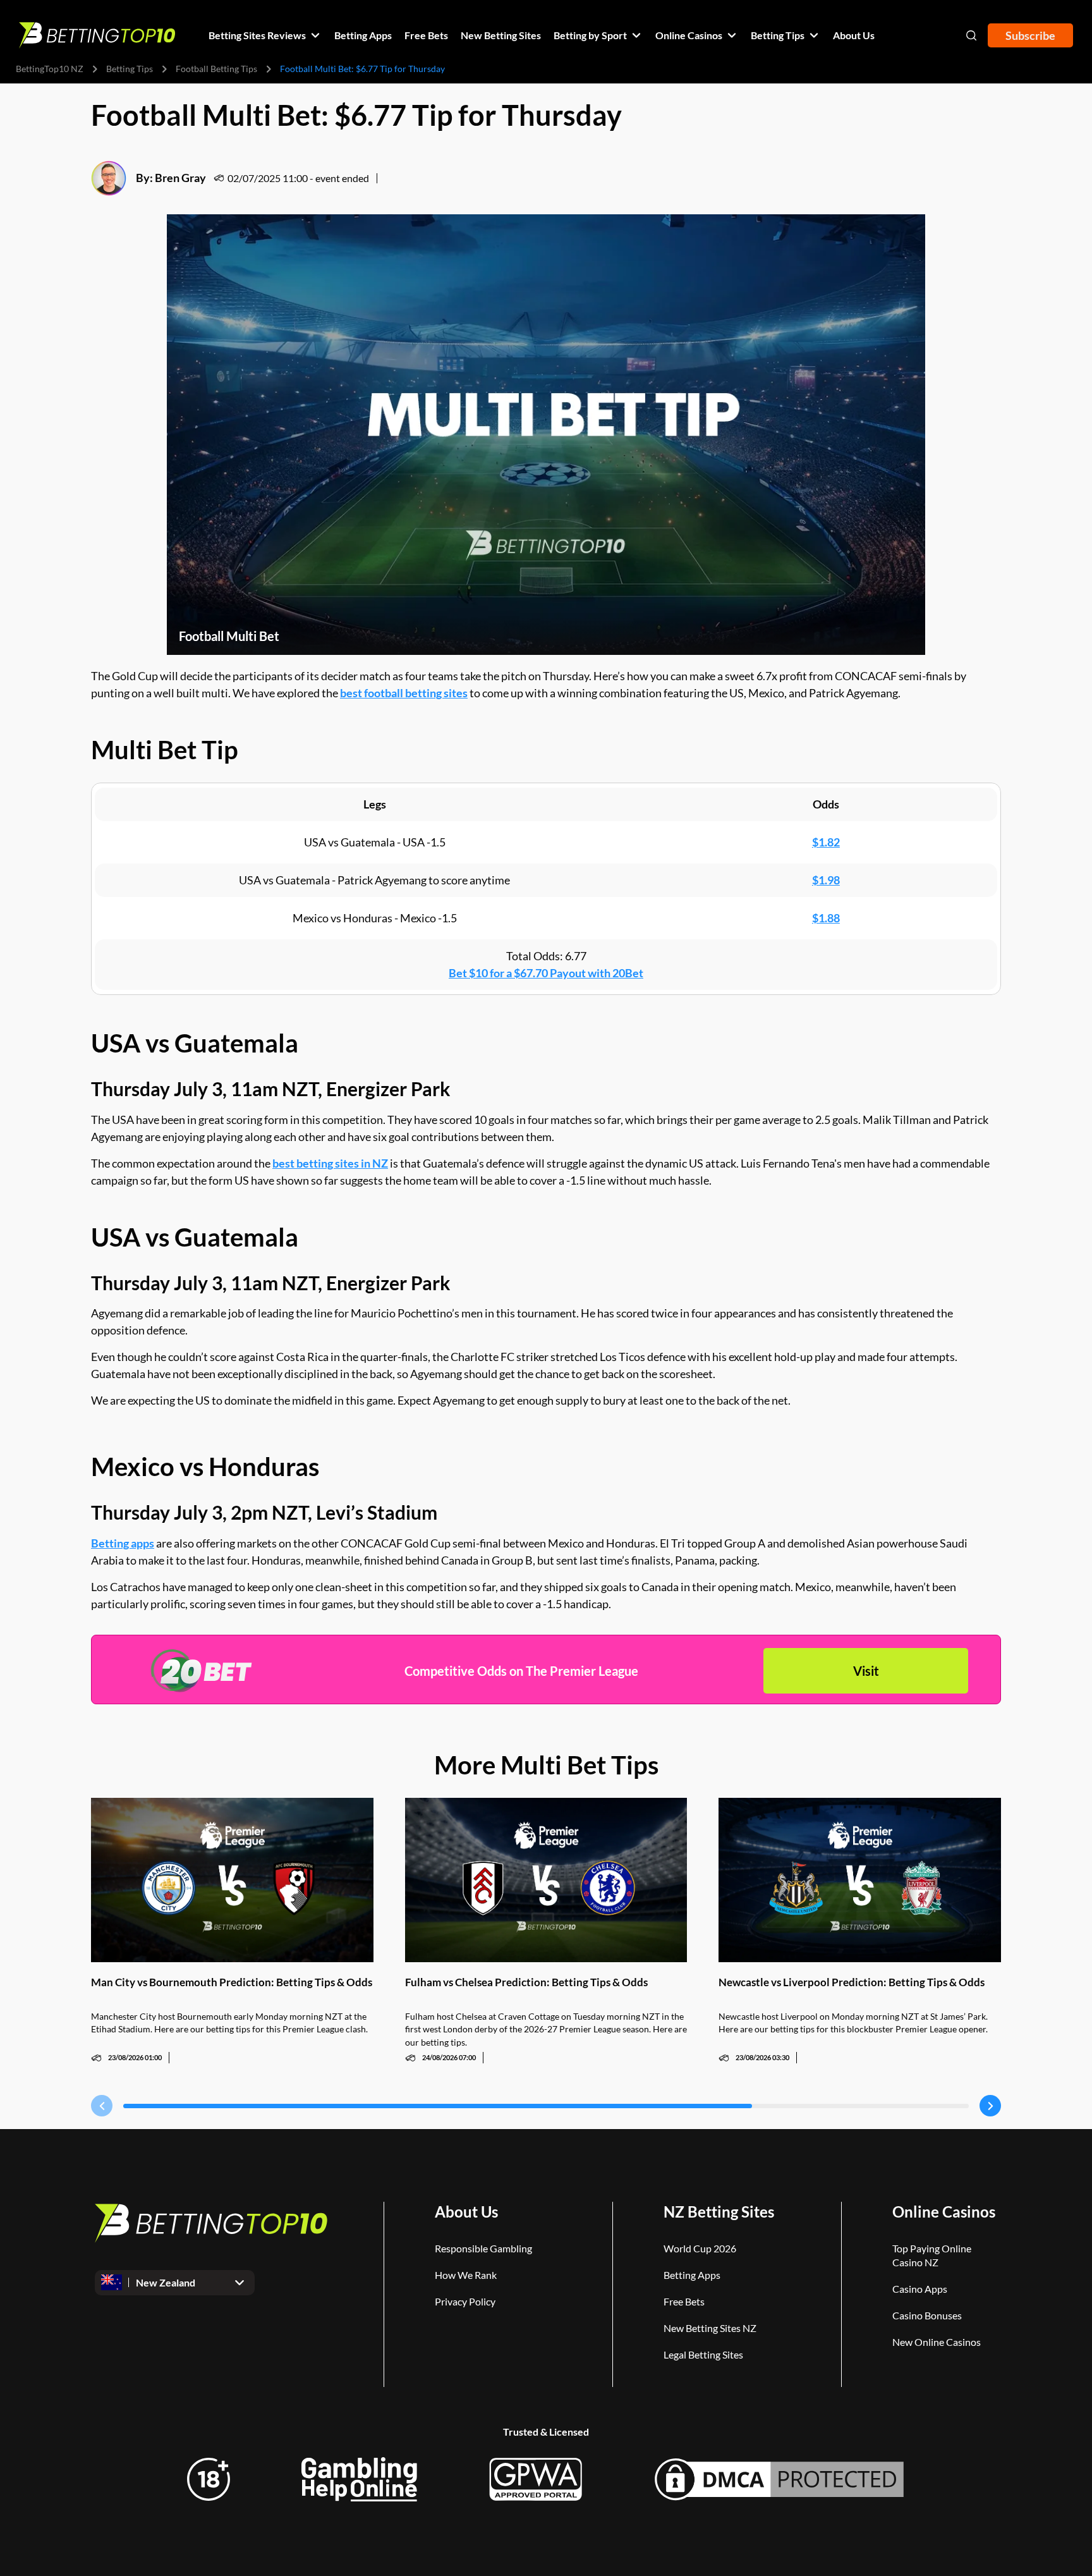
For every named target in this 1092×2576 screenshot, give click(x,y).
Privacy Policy (465, 2301)
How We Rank (466, 2275)
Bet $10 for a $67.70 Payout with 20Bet (546, 973)
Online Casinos (944, 2212)
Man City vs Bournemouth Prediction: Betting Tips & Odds (232, 1982)
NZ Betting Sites (719, 2212)
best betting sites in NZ (330, 1163)
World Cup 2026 (700, 2248)
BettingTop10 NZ (50, 69)
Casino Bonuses (927, 2315)
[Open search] (971, 35)
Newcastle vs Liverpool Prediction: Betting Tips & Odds (852, 1982)
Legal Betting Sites (703, 2354)
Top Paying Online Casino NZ (932, 2255)
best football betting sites (404, 693)
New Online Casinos (937, 2342)
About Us (466, 2212)
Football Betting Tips (216, 69)
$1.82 (826, 842)
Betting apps (123, 1543)
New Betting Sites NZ (710, 2328)
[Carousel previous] (102, 2106)
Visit (866, 1671)
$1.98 (826, 880)
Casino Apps (920, 2289)
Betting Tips (130, 69)
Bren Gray (180, 178)
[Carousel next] (990, 2106)
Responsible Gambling (483, 2248)
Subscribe (1030, 35)
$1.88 (826, 918)
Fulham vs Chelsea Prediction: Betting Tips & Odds (526, 1982)
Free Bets (684, 2301)
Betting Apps (692, 2275)
